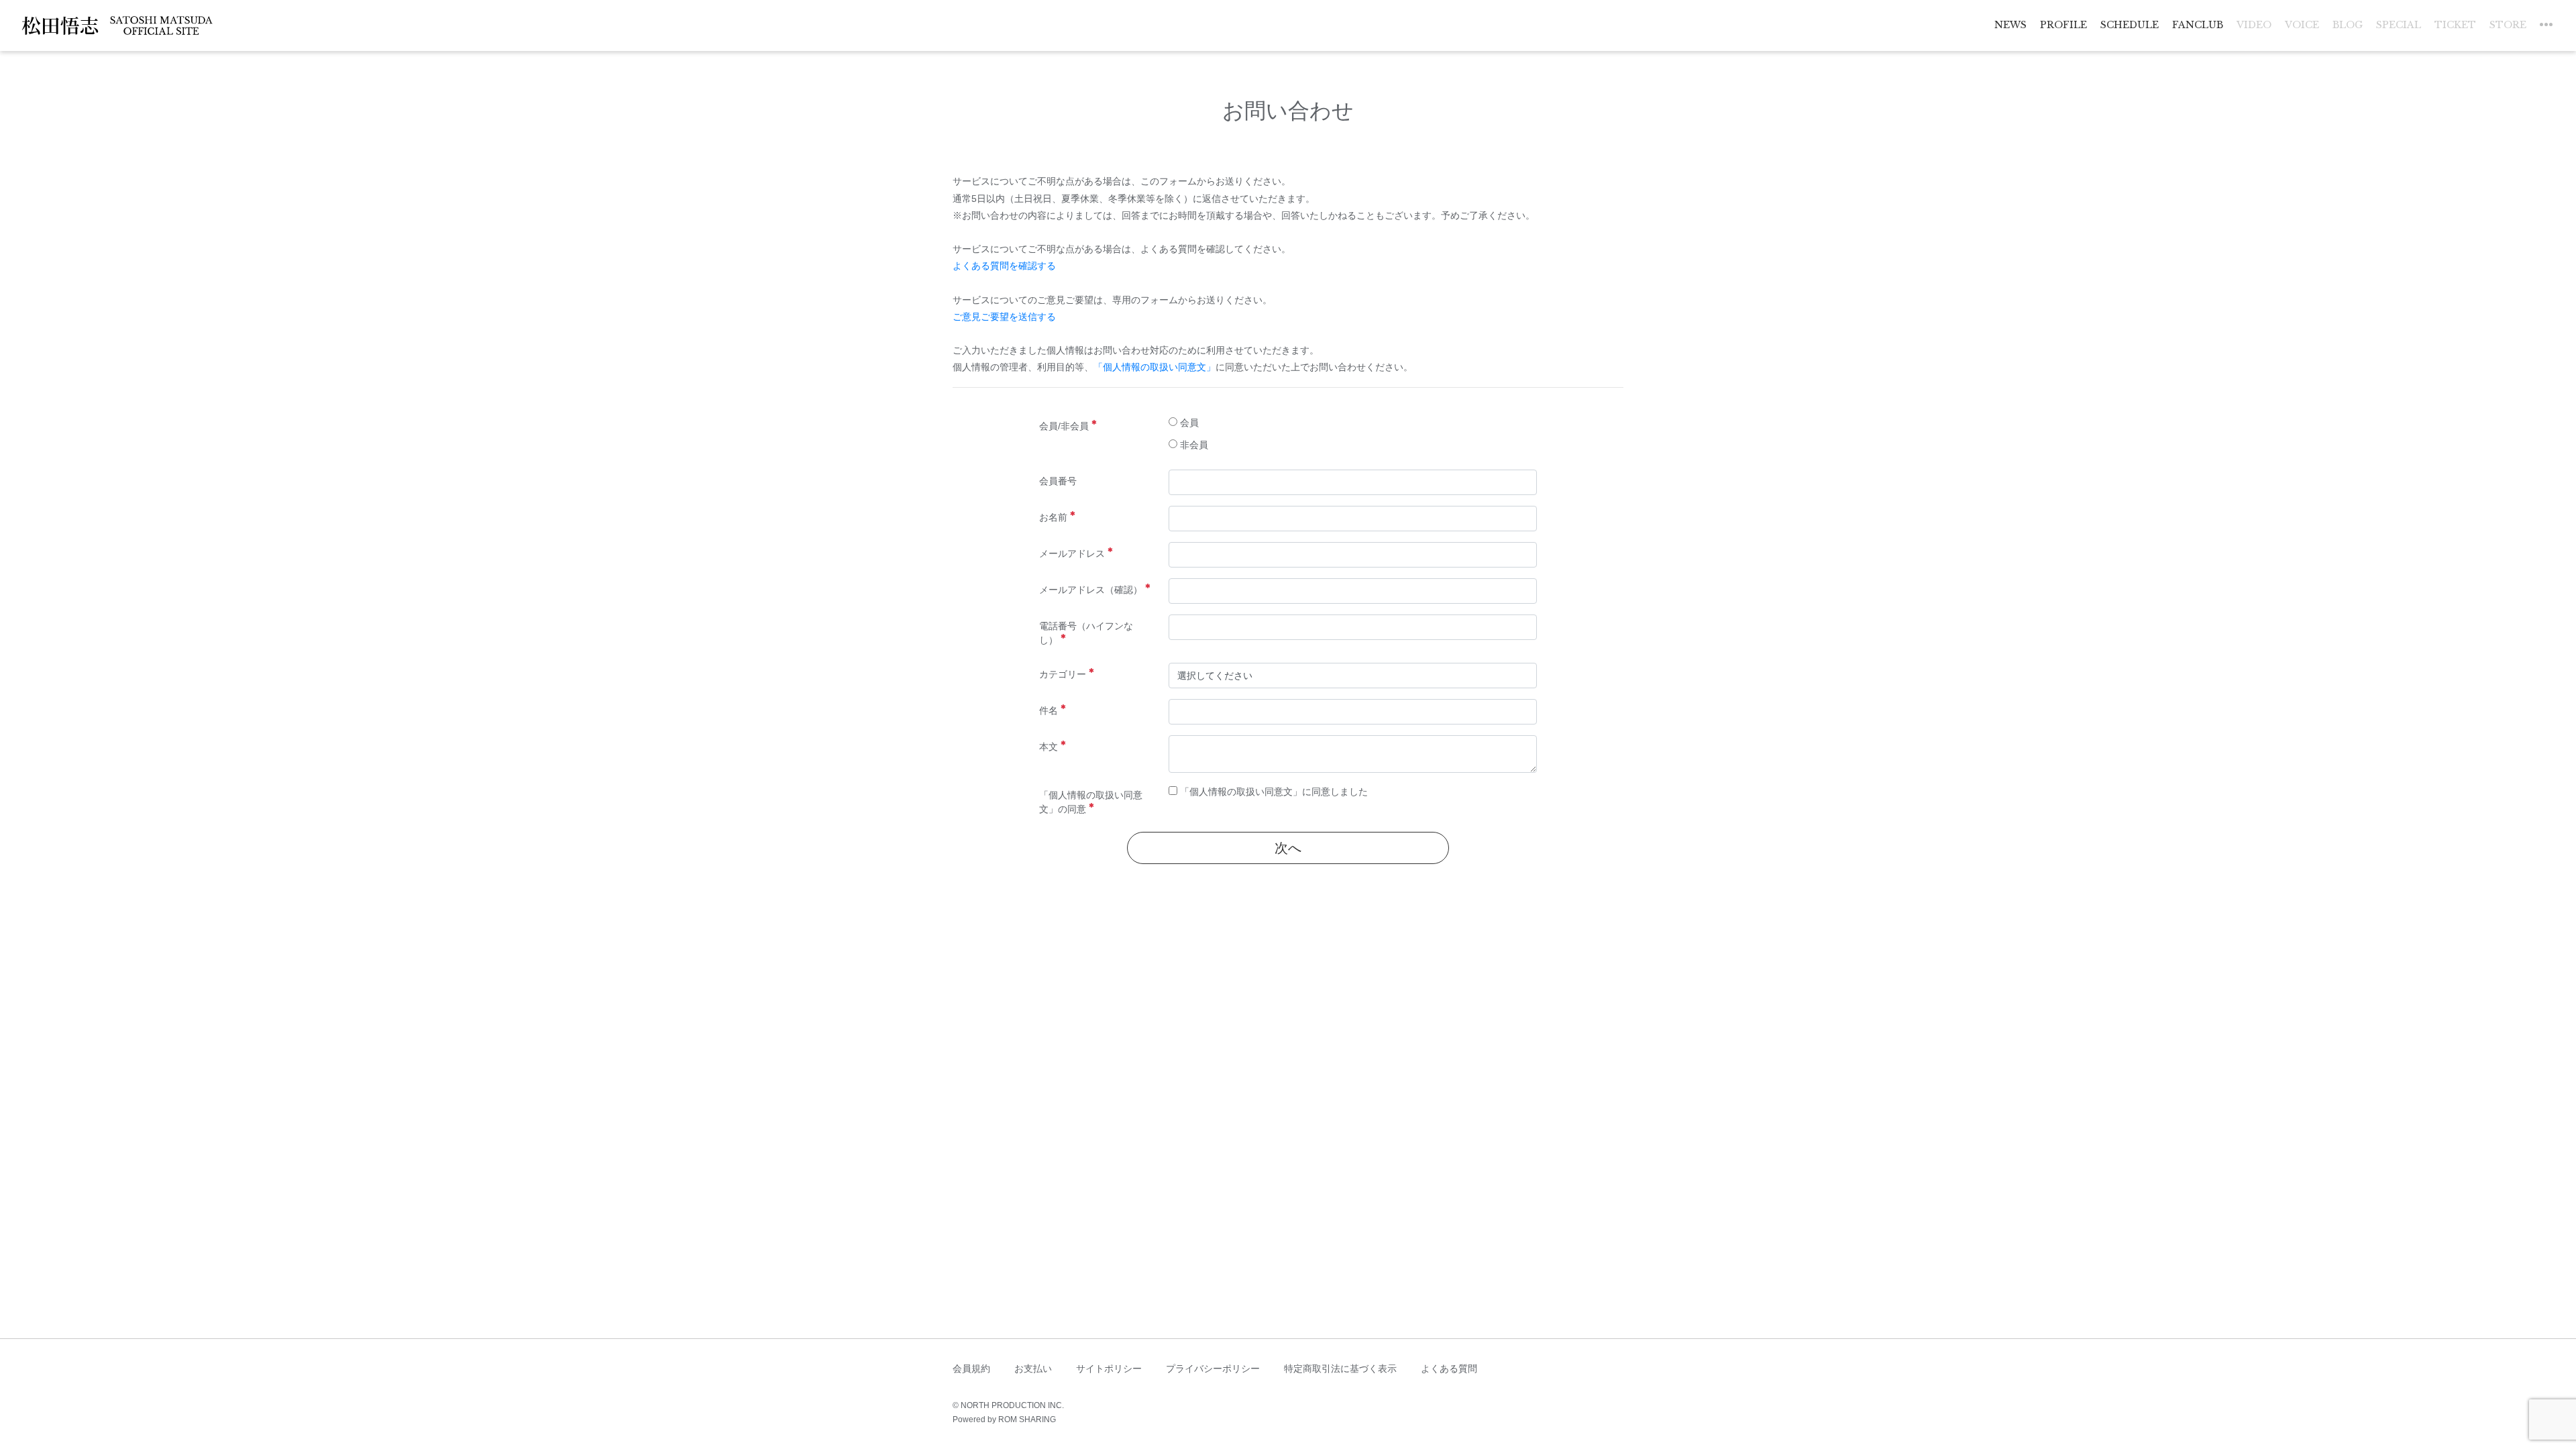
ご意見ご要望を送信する (1004, 317)
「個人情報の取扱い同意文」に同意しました (1273, 792)
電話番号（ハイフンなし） (1086, 633)
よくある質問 (1449, 1368)
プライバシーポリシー (1213, 1368)
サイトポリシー (1109, 1368)
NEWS (2010, 25)
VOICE (2302, 25)
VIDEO (2254, 25)
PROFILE (2063, 25)
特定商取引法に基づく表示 (1340, 1368)
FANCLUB (2198, 25)
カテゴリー (1063, 674)
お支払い (1033, 1368)
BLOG (2348, 25)
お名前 (1053, 517)
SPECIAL (2399, 25)
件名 (1049, 710)
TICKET (2455, 25)
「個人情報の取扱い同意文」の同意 (1091, 802)
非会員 (1193, 445)
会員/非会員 (1064, 426)
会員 (1188, 423)
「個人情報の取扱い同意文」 (1155, 367)
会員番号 (1058, 481)
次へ (1288, 848)
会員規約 (971, 1368)
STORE (2508, 25)
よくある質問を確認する (1004, 266)
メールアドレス (1072, 553)
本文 (1049, 747)
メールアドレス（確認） (1091, 590)
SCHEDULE (2130, 25)
